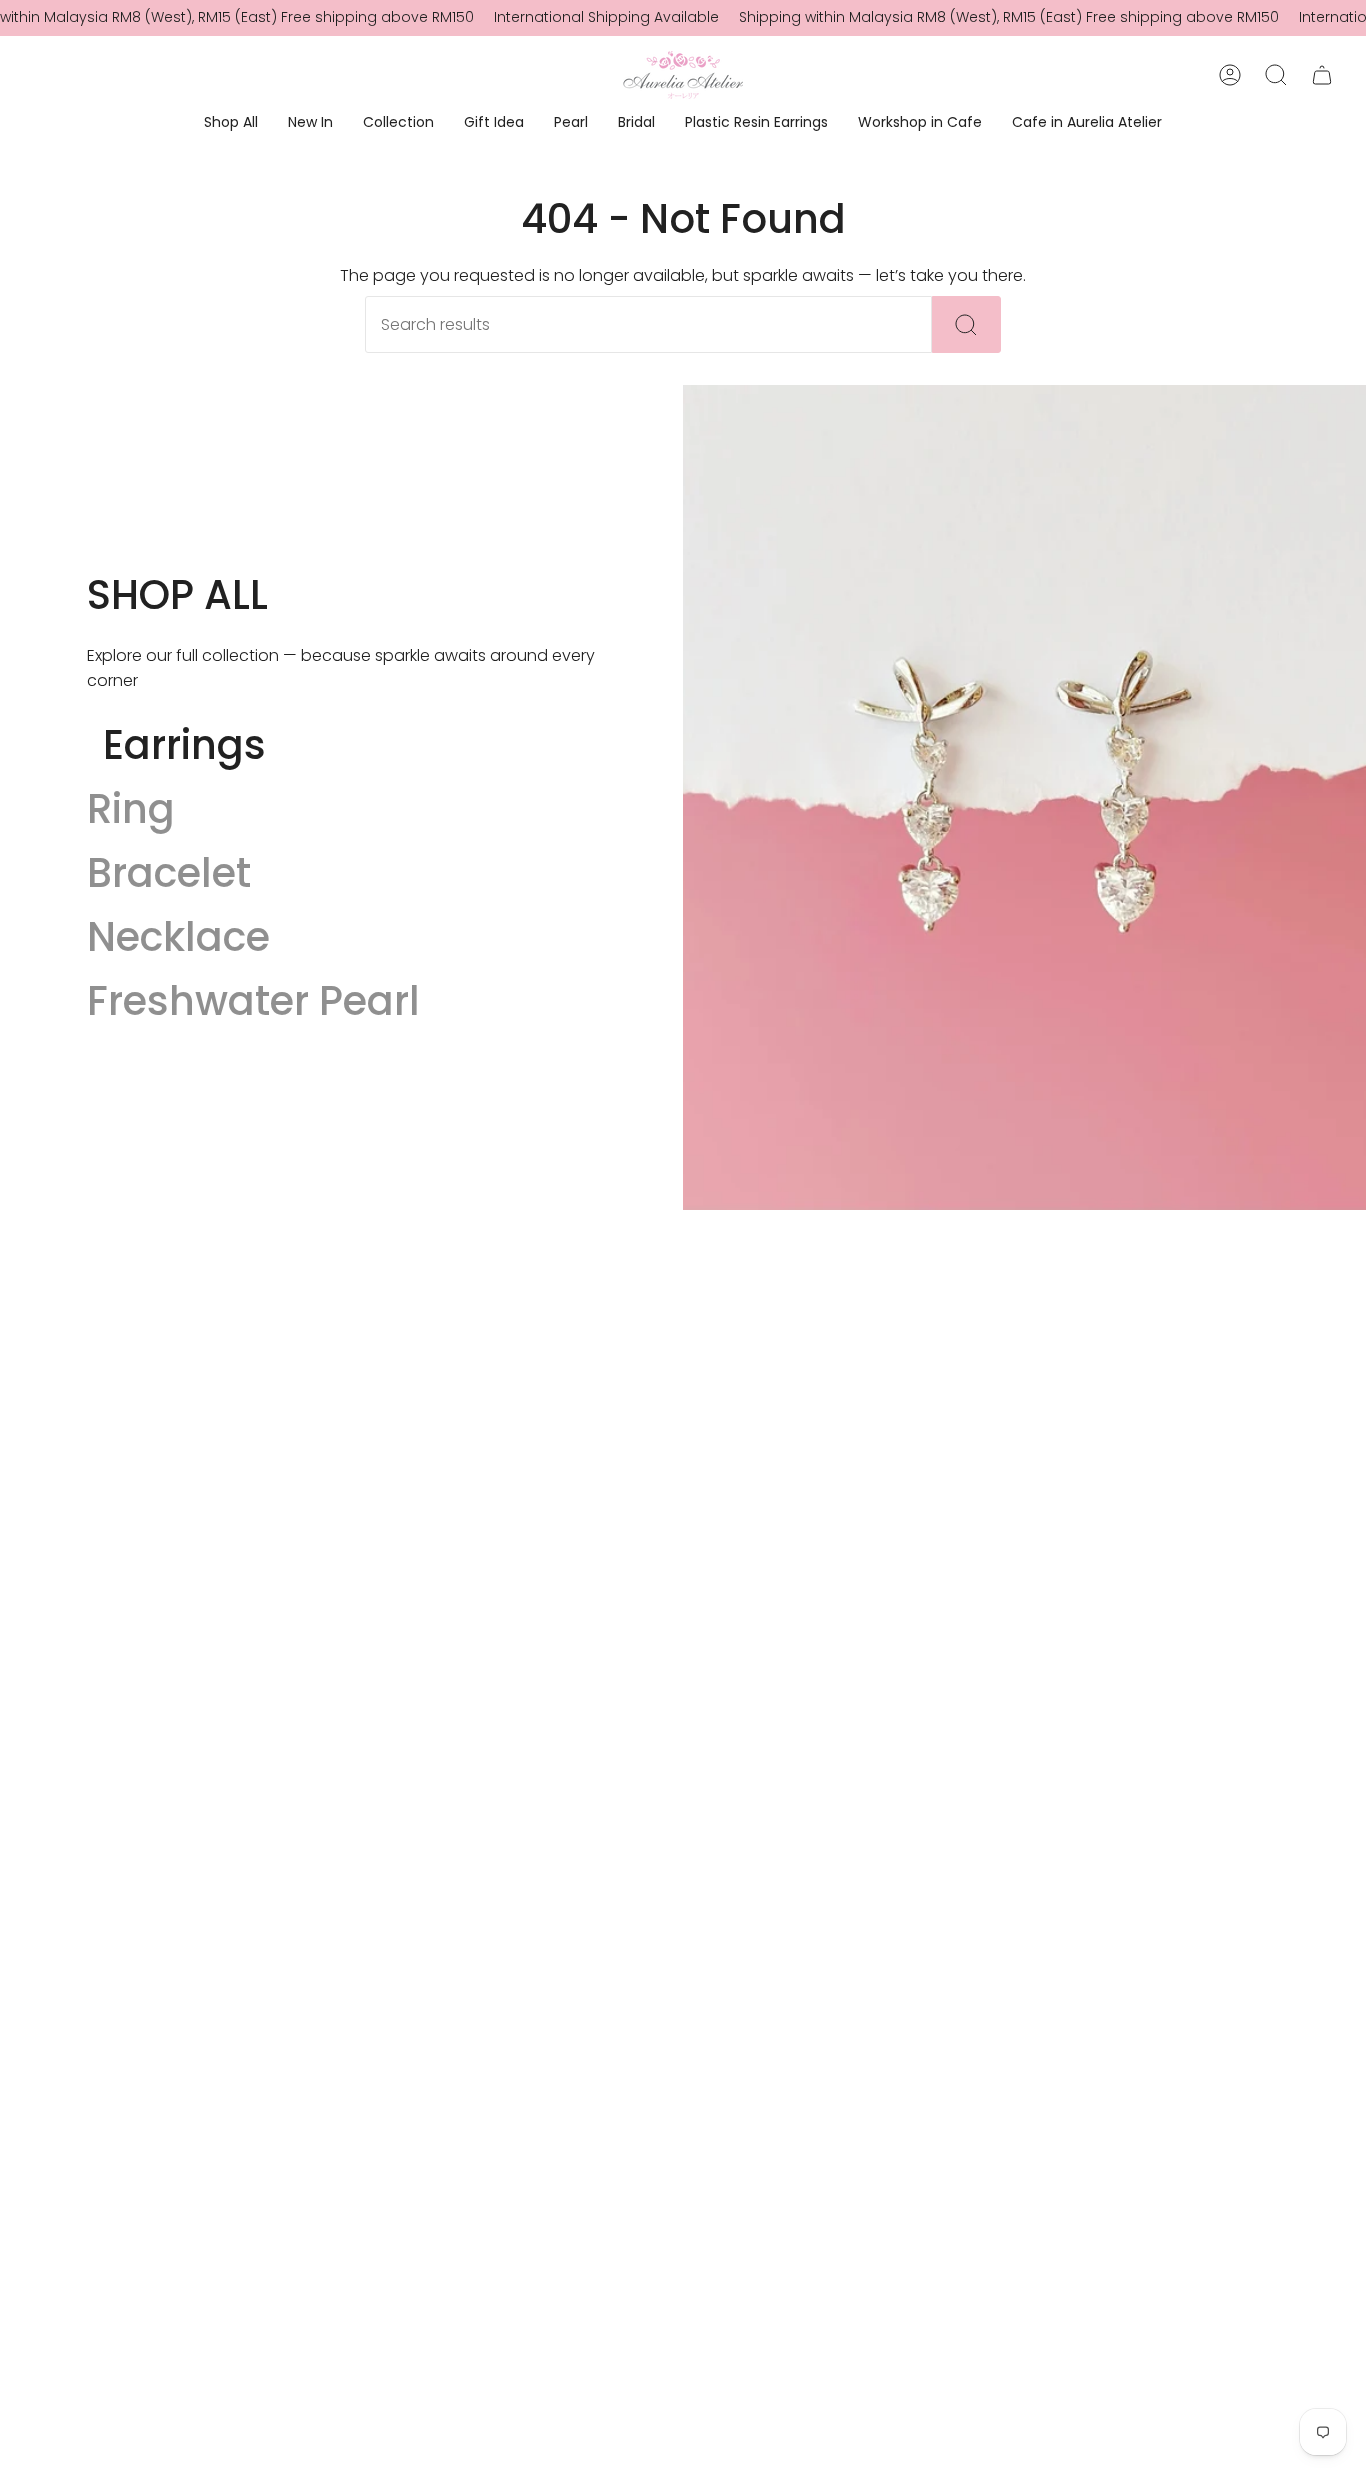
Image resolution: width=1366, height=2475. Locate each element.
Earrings (184, 745)
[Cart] (1322, 75)
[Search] (966, 324)
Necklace (178, 937)
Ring (131, 809)
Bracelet (169, 873)
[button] (231, 123)
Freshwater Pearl (253, 1001)
